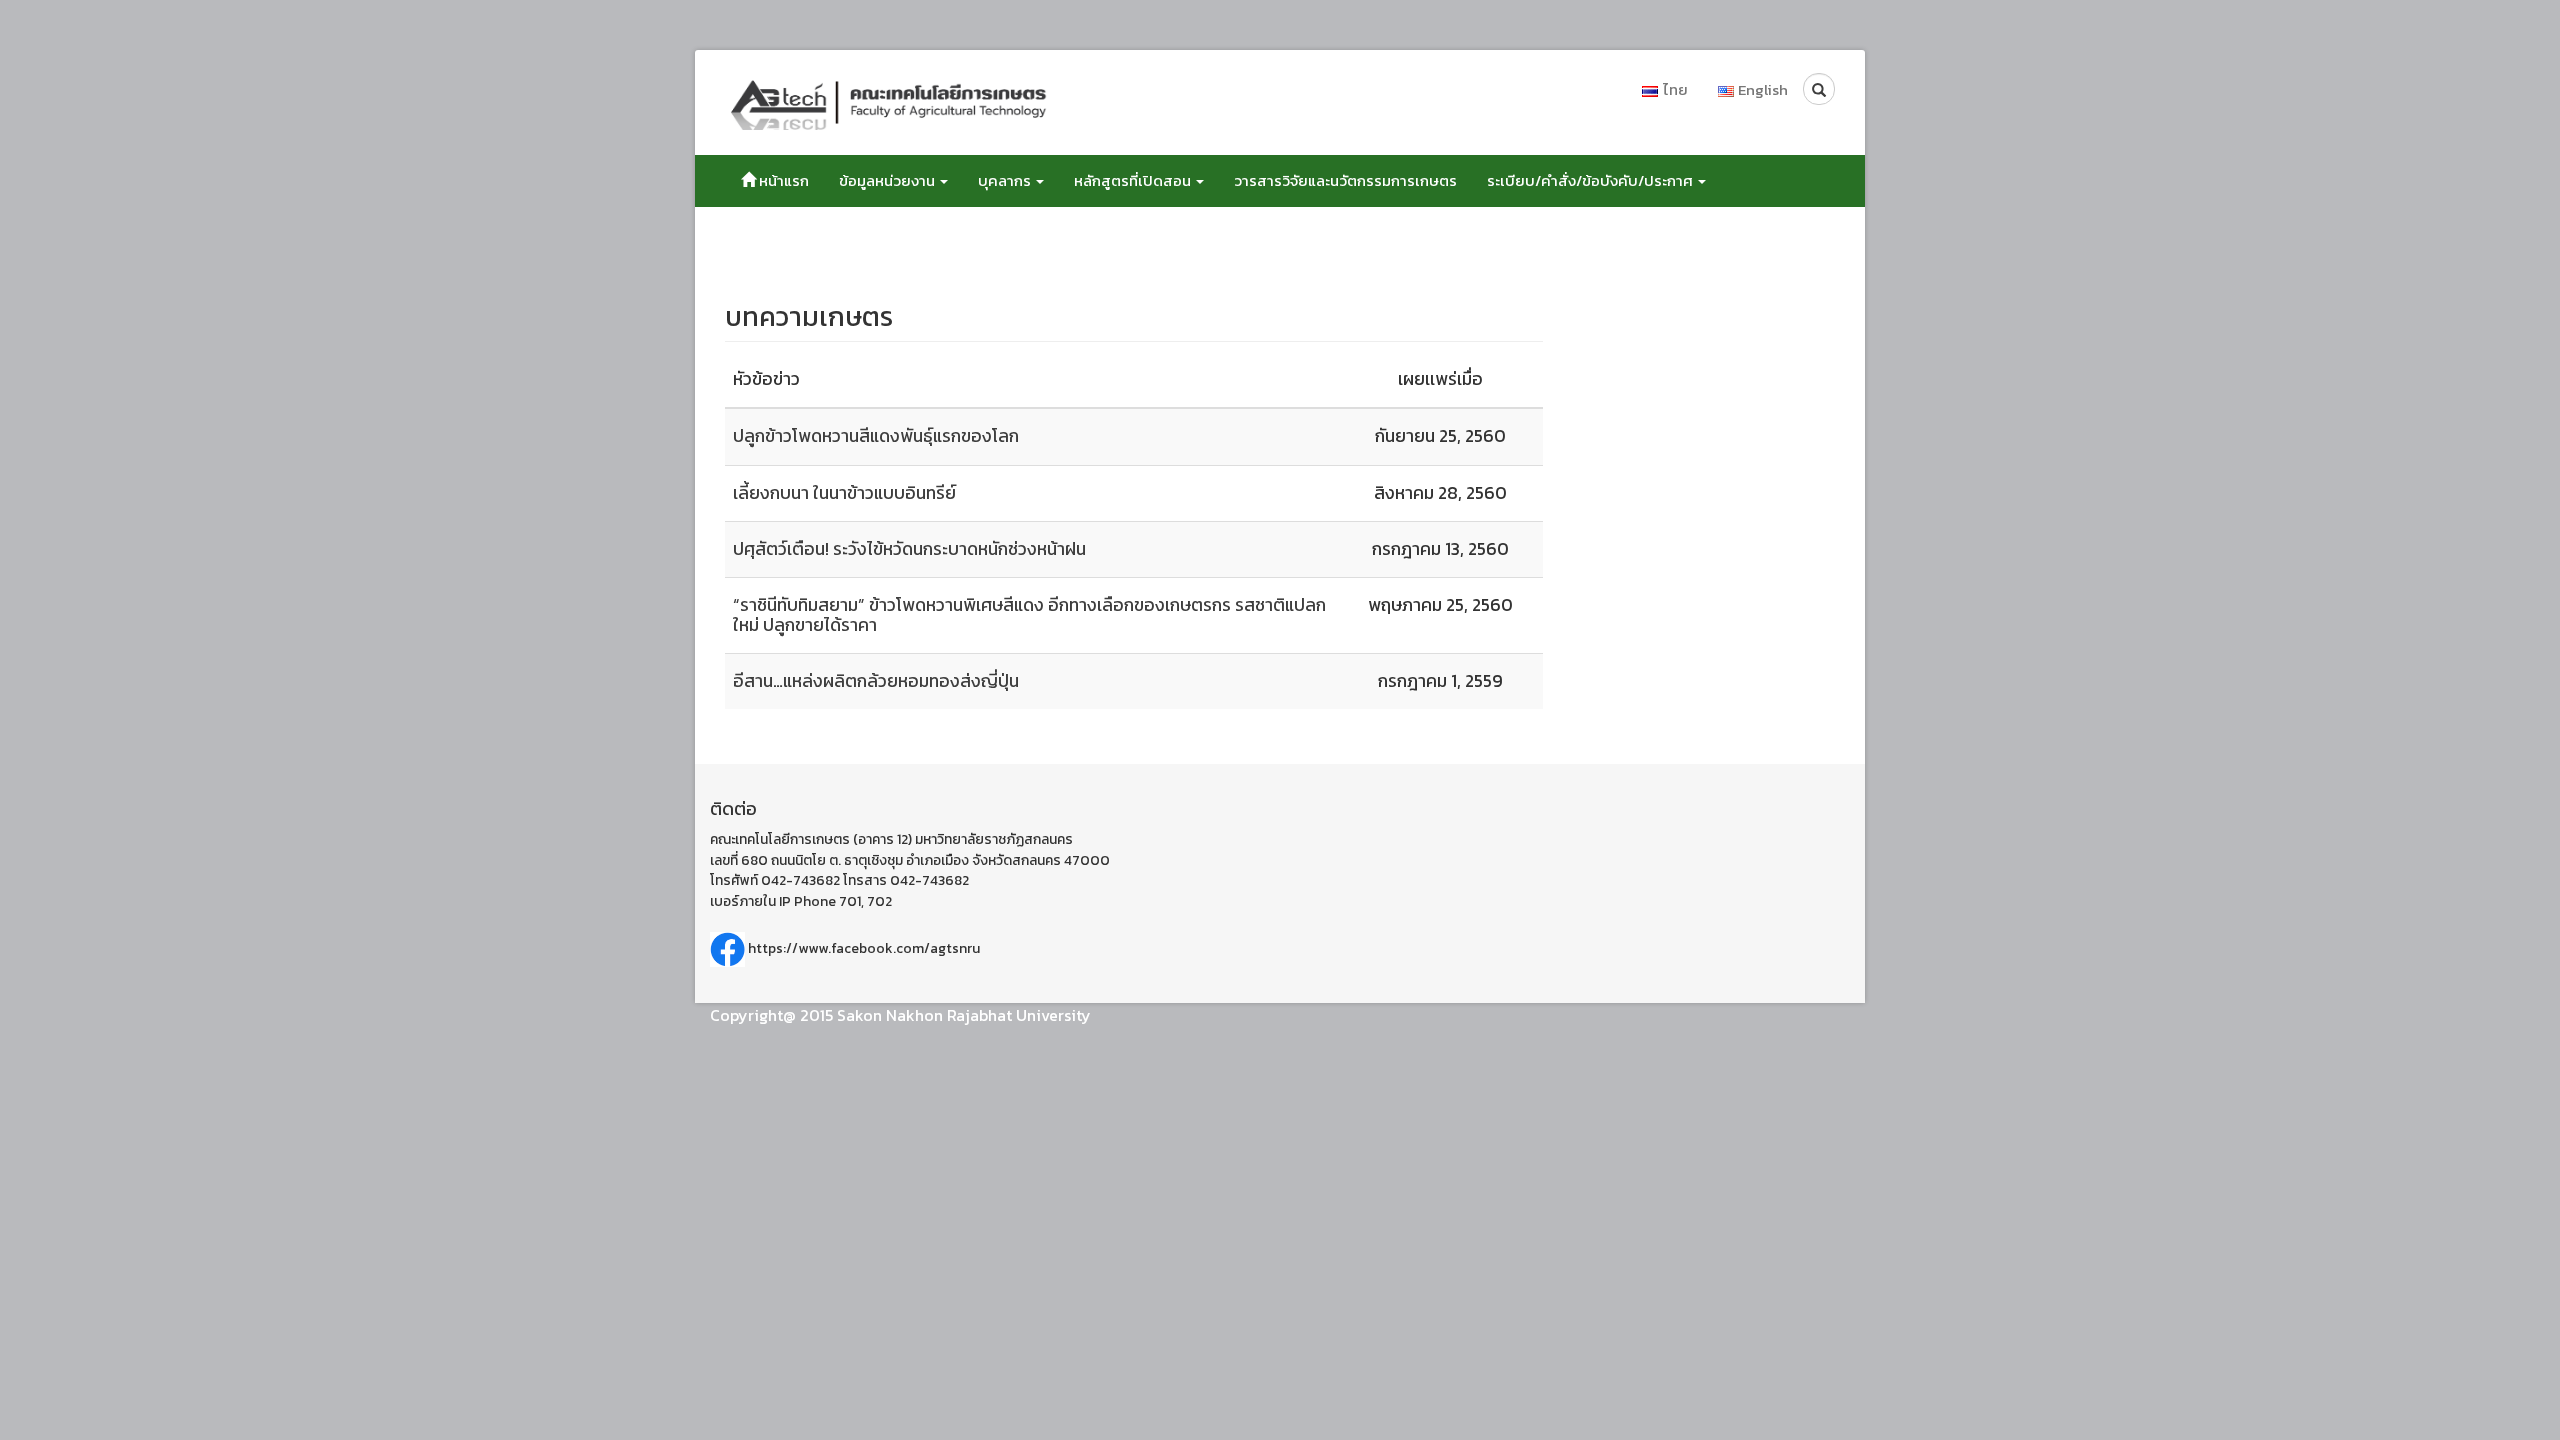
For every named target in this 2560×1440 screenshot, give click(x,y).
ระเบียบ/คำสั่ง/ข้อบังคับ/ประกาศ (1591, 180)
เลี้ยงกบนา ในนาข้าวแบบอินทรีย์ (844, 493)
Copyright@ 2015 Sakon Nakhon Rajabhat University (900, 1015)
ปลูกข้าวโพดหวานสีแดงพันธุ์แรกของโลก (876, 436)
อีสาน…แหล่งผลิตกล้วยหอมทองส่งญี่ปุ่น (876, 681)
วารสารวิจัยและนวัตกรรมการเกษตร (1345, 180)
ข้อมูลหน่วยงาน (888, 180)
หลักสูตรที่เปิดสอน (1134, 180)
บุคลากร (1006, 180)
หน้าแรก (782, 180)
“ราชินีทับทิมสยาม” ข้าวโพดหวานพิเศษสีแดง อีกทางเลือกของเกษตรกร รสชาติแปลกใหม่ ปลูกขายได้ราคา (1029, 614)
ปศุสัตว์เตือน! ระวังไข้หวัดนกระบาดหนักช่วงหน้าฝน (909, 549)
